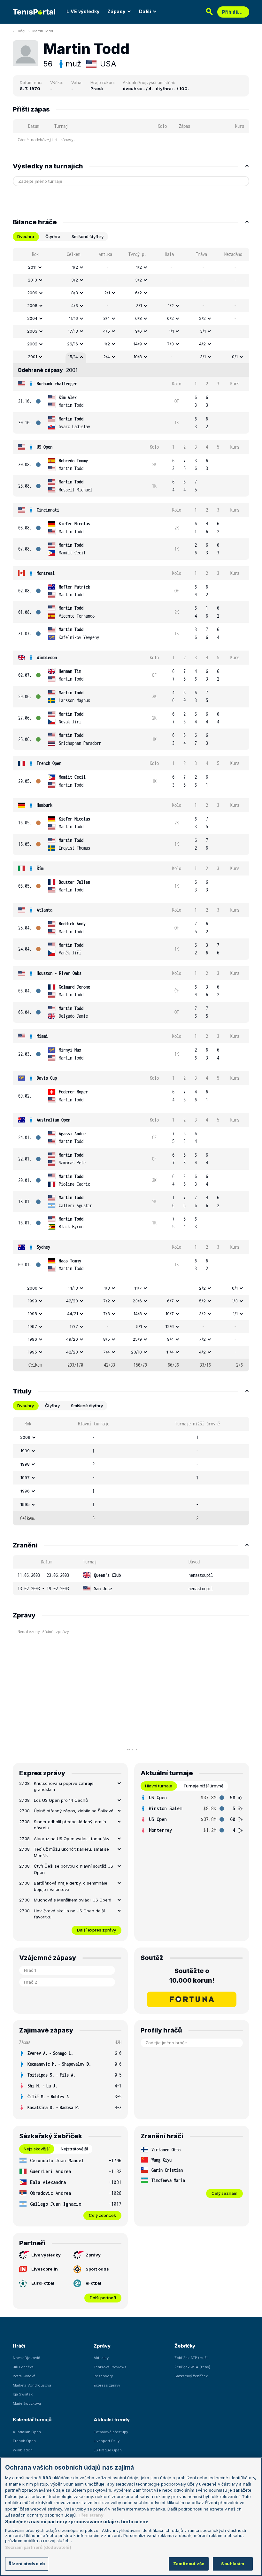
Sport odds (97, 2269)
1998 (32, 1314)
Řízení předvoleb (27, 2564)
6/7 (170, 1301)
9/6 (139, 331)
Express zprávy (107, 2385)
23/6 (137, 1301)
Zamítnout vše (189, 2564)
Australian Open (54, 1120)
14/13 (73, 1288)
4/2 (202, 344)
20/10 (136, 1352)
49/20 (72, 1339)
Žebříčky (185, 2346)
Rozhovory (103, 2376)
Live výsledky (46, 2255)
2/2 (202, 318)
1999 (32, 1301)
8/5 (107, 1339)
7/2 (107, 1301)
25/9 (137, 1339)
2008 (32, 305)
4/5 (107, 331)
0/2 (170, 318)
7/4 (107, 1352)
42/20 (72, 1301)
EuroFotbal (43, 2283)
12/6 (170, 1326)
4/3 (75, 305)
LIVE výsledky (83, 11)
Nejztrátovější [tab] (74, 2149)
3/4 (107, 318)
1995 (32, 1352)
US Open (45, 447)
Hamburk (45, 805)
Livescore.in (45, 2269)
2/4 (107, 357)
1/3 (107, 1288)
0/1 (235, 357)
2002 (32, 344)
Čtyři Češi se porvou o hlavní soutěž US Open (73, 1869)
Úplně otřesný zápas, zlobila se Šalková (74, 1811)
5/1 (139, 1326)
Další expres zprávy (96, 1930)
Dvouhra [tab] (26, 236)
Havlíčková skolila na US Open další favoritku (69, 1914)
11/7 (138, 1288)
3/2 (75, 280)
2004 (32, 318)
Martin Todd (43, 31)
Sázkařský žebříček (191, 2376)
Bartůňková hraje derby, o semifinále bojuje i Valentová (71, 1886)
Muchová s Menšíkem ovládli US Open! (73, 1900)
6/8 (139, 318)
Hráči (21, 31)
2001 (32, 357)
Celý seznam (224, 2193)
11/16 (73, 318)
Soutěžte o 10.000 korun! (192, 1976)
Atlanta (45, 910)
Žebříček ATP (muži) (192, 2358)
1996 (32, 1339)
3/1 (139, 305)
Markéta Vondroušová (32, 2385)
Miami (42, 1036)
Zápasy (116, 11)
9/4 (170, 1339)
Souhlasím (233, 2564)
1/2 (75, 267)
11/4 (170, 1352)
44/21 (73, 1314)
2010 (32, 280)
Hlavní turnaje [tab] (159, 1786)
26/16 (73, 344)
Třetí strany (91, 2515)
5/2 (202, 1301)
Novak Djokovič (26, 2358)
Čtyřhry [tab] (52, 1406)
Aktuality (101, 2358)
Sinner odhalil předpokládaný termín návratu (70, 1825)
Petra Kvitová (24, 2376)
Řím (40, 868)
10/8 (138, 357)
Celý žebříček (102, 2215)
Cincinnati (48, 510)
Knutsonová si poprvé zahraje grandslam (64, 1786)
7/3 (170, 344)
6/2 (139, 293)
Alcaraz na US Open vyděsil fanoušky (72, 1839)
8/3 (75, 293)
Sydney (43, 1247)
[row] (131, 267)
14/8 (138, 1314)
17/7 (74, 1326)
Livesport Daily (107, 2441)
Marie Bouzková (27, 2403)
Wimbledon (47, 657)
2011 (32, 267)
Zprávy (93, 2255)
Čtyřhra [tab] (53, 236)
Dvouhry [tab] (26, 1406)
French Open (49, 763)
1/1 (171, 331)
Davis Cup (47, 1078)
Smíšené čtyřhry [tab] (88, 236)
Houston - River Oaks (59, 973)
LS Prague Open (108, 2450)
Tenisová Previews (110, 2367)
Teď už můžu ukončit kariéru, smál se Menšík (71, 1852)
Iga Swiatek (23, 2394)
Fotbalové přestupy (111, 2432)
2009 (32, 293)
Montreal (46, 573)
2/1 (107, 293)
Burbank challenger (57, 384)
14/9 (138, 344)
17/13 (73, 331)
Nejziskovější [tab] (37, 2149)
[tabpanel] (131, 810)
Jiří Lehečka (23, 2367)
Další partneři (103, 2298)
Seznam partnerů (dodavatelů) (38, 2547)
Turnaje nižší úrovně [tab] (204, 1786)
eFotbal (93, 2283)
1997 (32, 1326)
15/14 (73, 357)
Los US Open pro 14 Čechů (61, 1800)
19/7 (170, 1314)
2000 (32, 1288)
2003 (32, 331)
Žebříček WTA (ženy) (192, 2367)
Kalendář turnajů (32, 2420)
